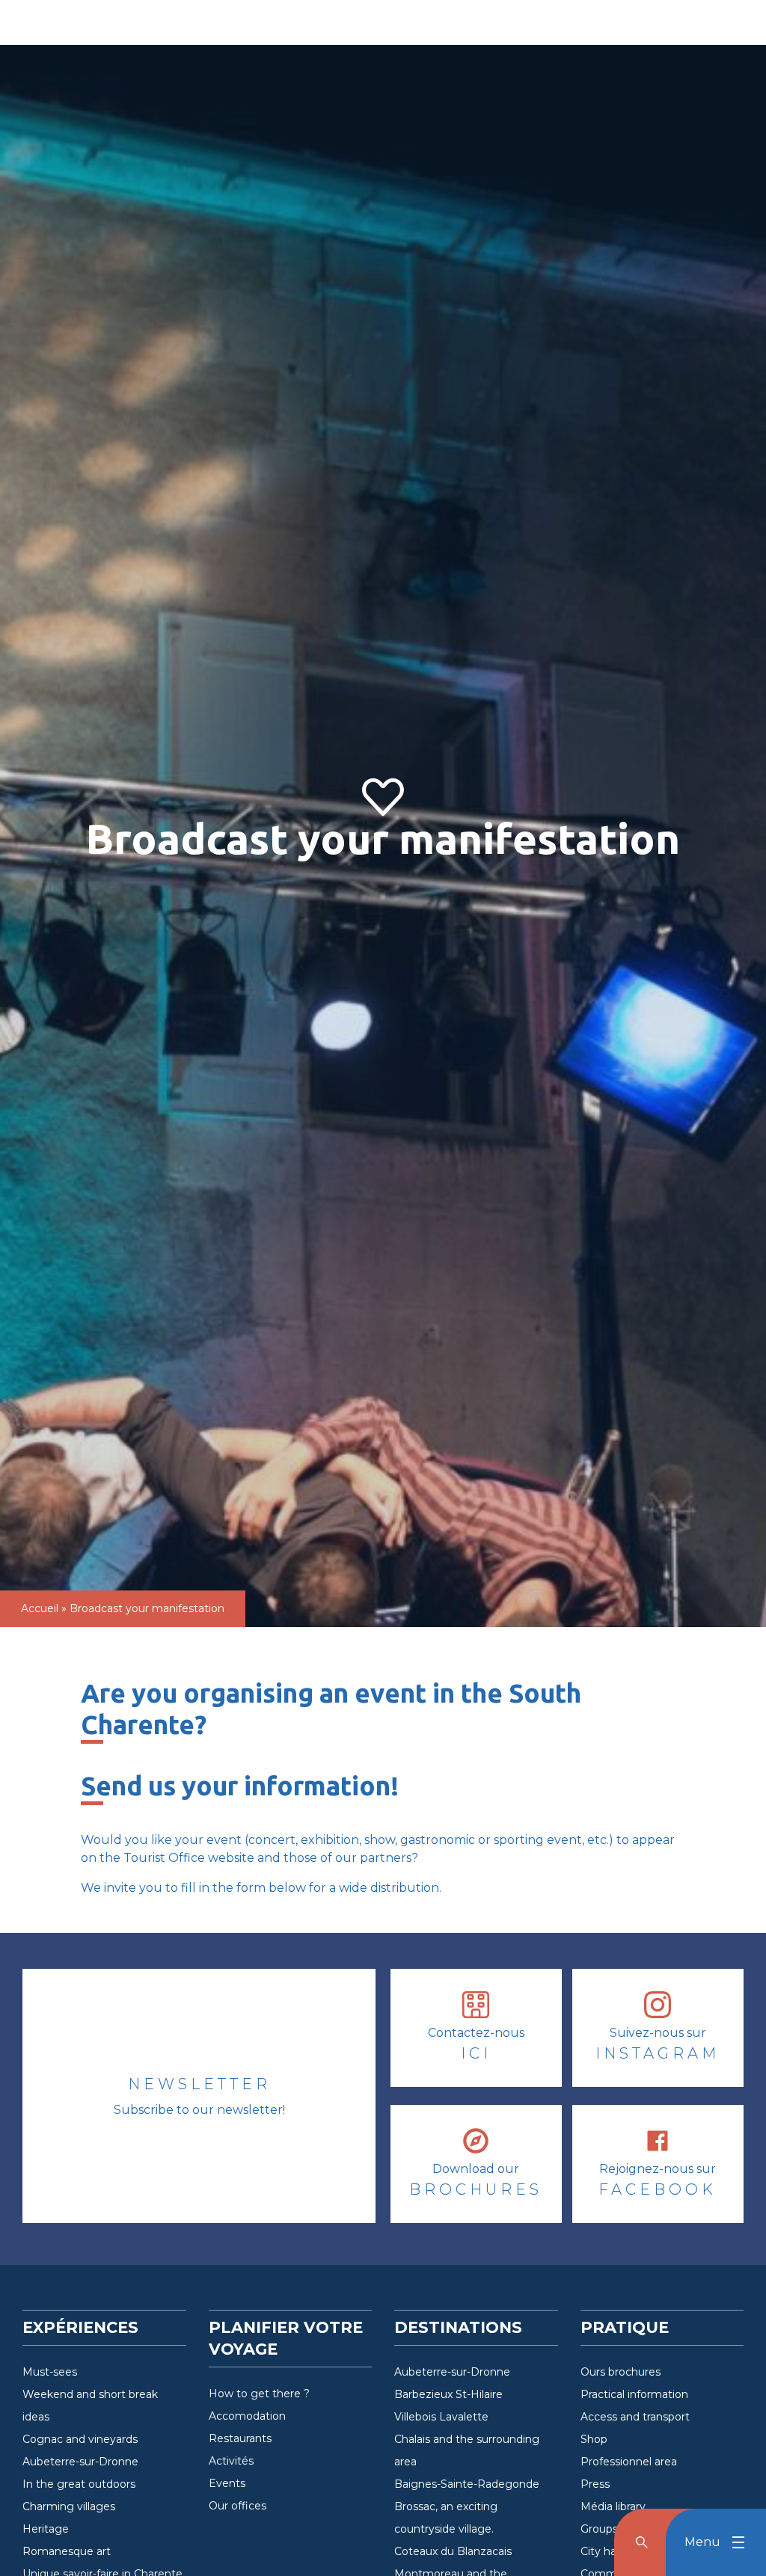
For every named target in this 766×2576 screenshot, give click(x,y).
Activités (231, 2461)
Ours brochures (621, 2372)
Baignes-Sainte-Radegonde (467, 2484)
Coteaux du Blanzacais (453, 2551)
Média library (613, 2506)
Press (595, 2484)
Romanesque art (67, 2551)
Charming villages (69, 2506)
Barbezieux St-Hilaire (448, 2394)
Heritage (46, 2529)
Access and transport (635, 2417)
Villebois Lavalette (441, 2417)
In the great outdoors (79, 2484)
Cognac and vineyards (80, 2439)
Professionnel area (629, 2462)
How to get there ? (259, 2394)
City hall (601, 2551)
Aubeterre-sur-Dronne (80, 2462)
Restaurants (240, 2438)
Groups (599, 2529)
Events (227, 2483)
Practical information (634, 2394)
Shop (594, 2439)
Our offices (238, 2506)
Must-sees (50, 2372)
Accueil (40, 1608)
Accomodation (247, 2416)
